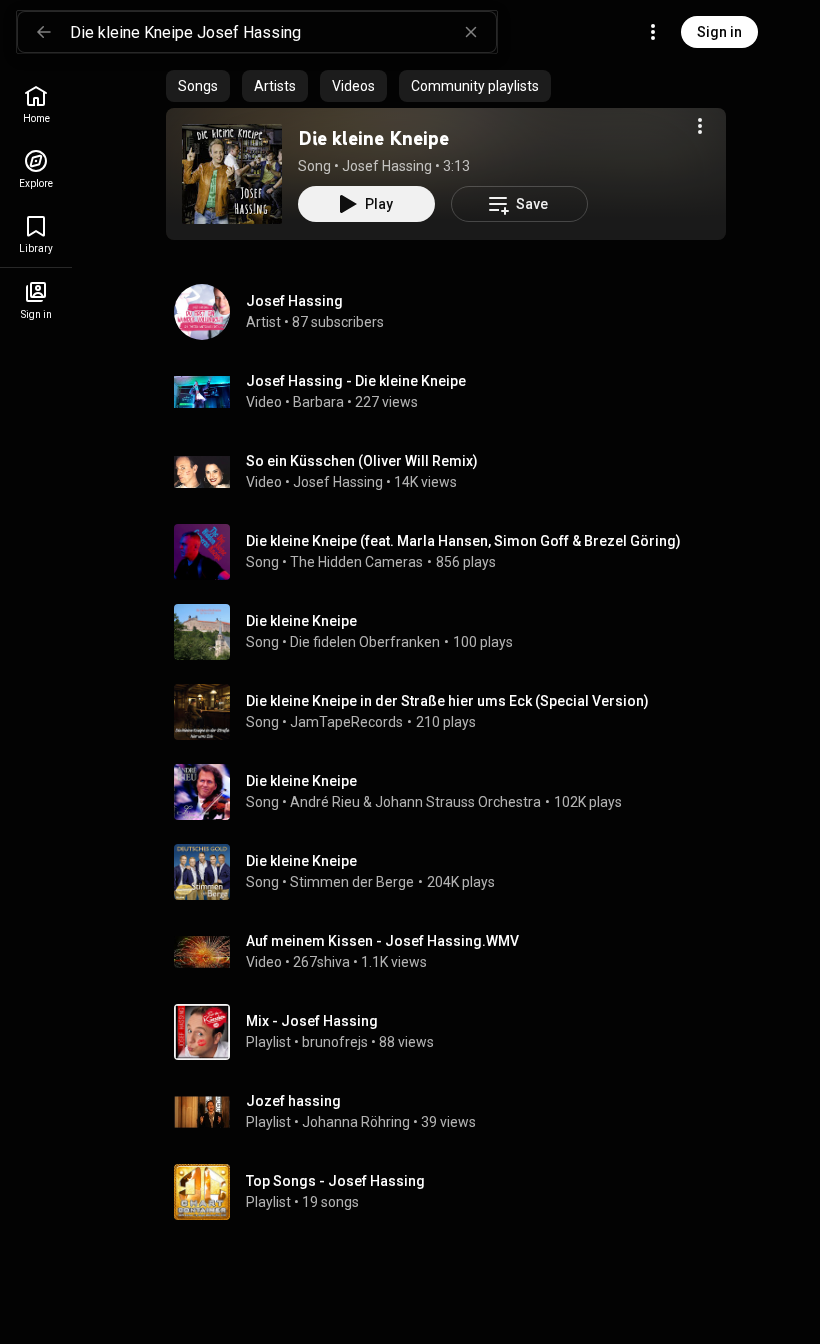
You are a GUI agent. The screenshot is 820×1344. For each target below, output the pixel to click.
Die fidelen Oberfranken (365, 642)
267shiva (321, 962)
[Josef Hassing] (454, 312)
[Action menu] (700, 126)
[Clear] (471, 32)
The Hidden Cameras (356, 562)
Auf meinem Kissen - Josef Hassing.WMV (382, 941)
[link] (36, 104)
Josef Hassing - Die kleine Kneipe (356, 381)
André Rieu (325, 802)
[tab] (198, 86)
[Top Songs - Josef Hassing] (454, 1192)
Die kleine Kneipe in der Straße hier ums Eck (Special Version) (447, 701)
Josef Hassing (387, 166)
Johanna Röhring (356, 1122)
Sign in (719, 32)
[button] (232, 174)
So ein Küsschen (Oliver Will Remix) (362, 461)
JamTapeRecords (346, 722)
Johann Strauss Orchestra (458, 802)
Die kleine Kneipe (373, 138)
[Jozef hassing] (454, 1112)
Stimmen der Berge (352, 882)
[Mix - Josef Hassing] (454, 1032)
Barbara (318, 402)
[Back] (44, 32)
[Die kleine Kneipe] (232, 174)
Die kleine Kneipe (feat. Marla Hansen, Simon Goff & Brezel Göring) (463, 541)
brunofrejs (335, 1042)
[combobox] (283, 32)
